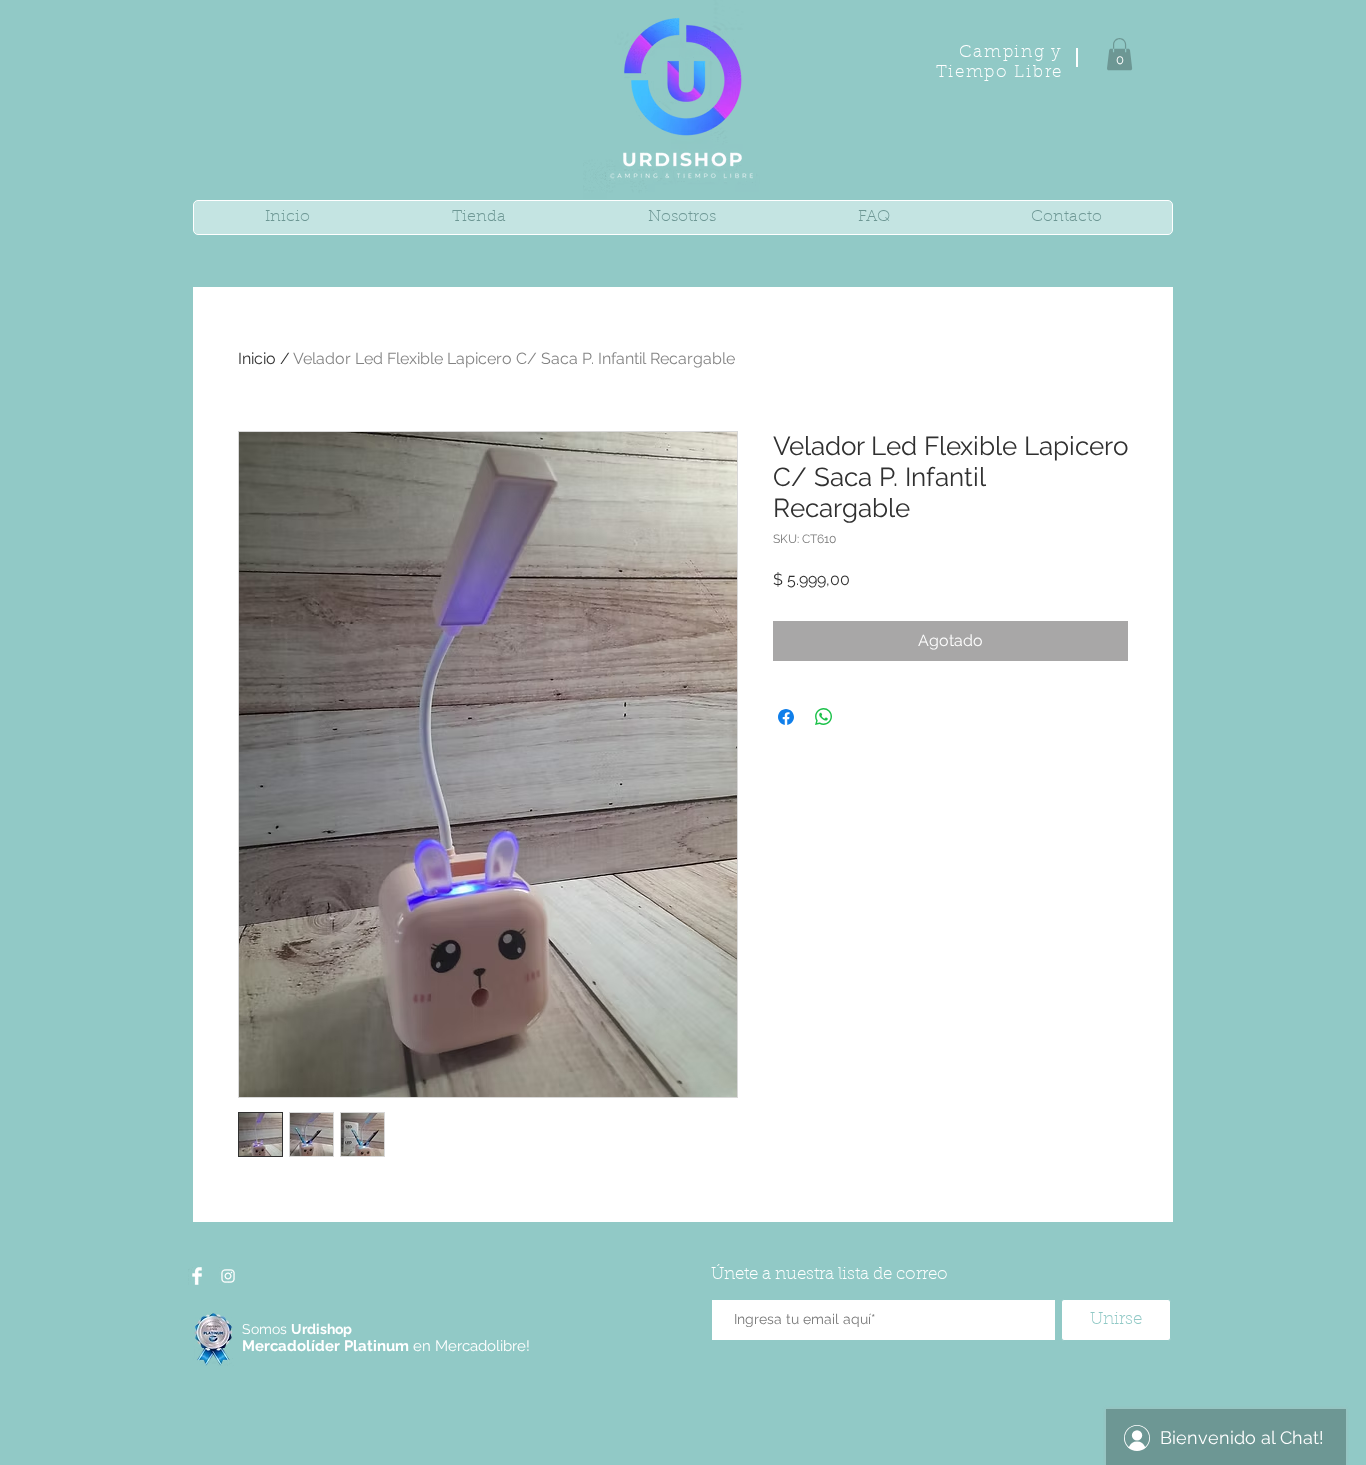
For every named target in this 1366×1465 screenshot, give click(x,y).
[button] (1119, 54)
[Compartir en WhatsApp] (824, 717)
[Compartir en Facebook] (786, 717)
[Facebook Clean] (197, 1276)
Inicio (257, 358)
